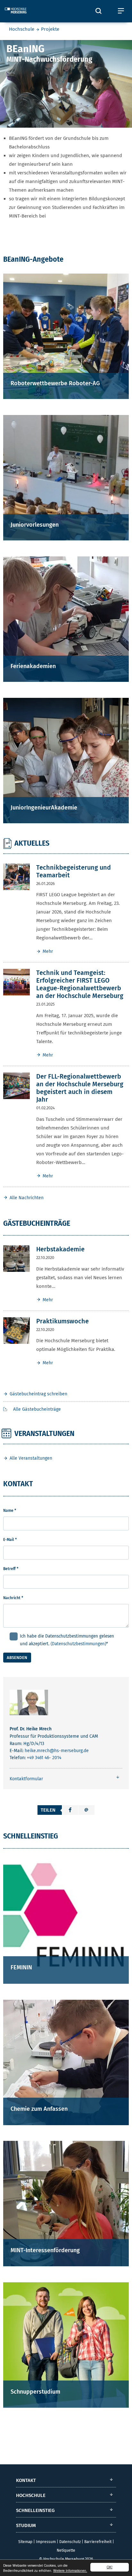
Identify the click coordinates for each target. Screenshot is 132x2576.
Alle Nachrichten (27, 1198)
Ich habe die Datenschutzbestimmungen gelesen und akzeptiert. (67, 1640)
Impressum (46, 2542)
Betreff (11, 1569)
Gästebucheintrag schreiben (38, 1394)
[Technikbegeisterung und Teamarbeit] (16, 876)
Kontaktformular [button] (26, 1779)
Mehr (48, 951)
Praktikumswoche (62, 1321)
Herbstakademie (60, 1249)
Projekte (50, 29)
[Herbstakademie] (16, 1258)
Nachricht (13, 1598)
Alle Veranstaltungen (31, 1458)
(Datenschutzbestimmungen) (78, 1644)
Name (10, 1511)
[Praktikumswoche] (16, 1330)
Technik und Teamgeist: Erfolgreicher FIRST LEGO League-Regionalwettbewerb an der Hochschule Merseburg (80, 984)
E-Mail (10, 1540)
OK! (110, 2567)
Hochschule (22, 29)
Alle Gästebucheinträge (36, 1409)
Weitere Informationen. (70, 2570)
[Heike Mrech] (29, 1704)
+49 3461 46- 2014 (44, 1758)
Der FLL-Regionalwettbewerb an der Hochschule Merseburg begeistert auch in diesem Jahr (80, 1088)
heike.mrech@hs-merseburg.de (57, 1751)
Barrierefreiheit (98, 2542)
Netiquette (66, 2550)
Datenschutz (70, 2542)
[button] (70, 1810)
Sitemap (25, 2542)
